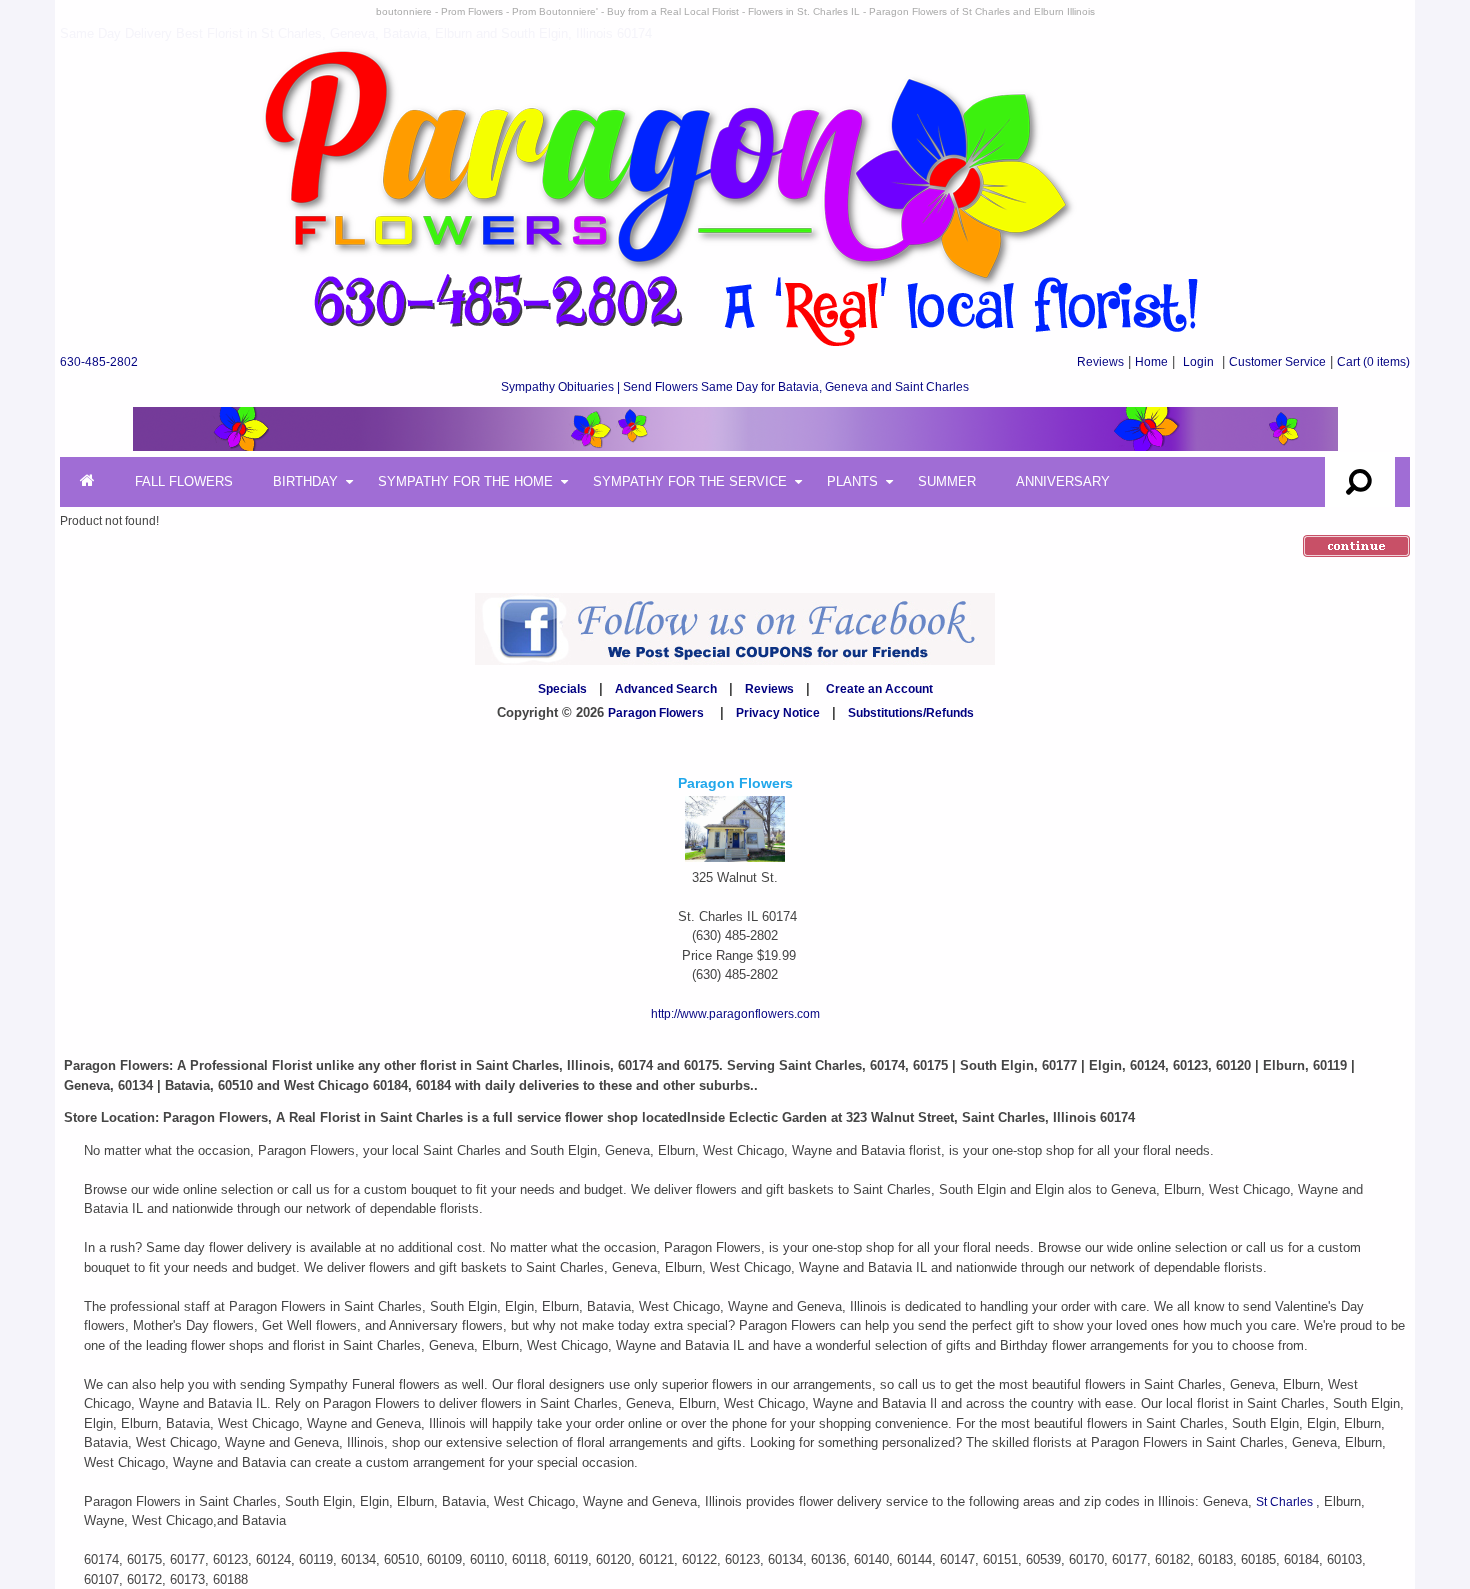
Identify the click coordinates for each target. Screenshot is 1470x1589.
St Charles (1286, 1502)
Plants (852, 481)
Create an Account (879, 689)
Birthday (305, 481)
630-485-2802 (99, 362)
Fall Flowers (184, 481)
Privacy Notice (778, 713)
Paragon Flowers (656, 713)
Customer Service (1277, 362)
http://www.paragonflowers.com (735, 1014)
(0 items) (1373, 362)
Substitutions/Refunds (911, 713)
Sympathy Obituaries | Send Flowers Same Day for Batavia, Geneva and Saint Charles (735, 387)
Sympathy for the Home (465, 481)
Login (1198, 362)
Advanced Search (666, 689)
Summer (947, 481)
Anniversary (1063, 481)
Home (1151, 362)
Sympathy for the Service (690, 481)
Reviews (1100, 362)
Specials (562, 689)
